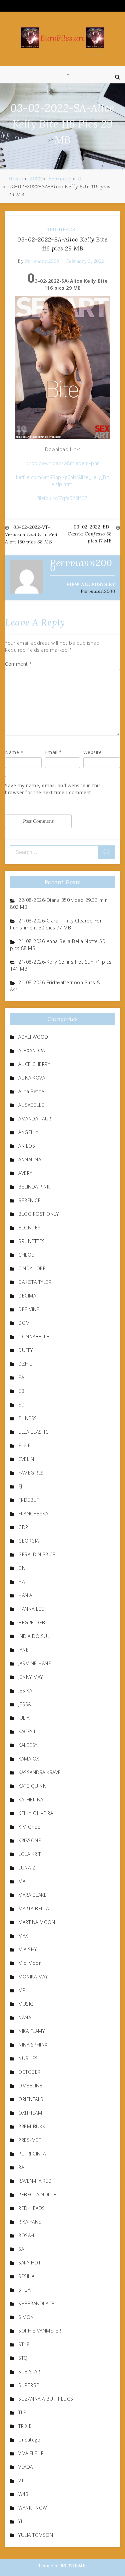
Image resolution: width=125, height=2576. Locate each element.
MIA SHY (28, 1949)
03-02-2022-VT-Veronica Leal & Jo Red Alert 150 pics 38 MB (31, 534)
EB (21, 1391)
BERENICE (29, 1200)
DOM (24, 1323)
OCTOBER (29, 2072)
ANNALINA (30, 1159)
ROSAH (26, 2235)
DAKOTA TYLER (35, 1282)
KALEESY (28, 1745)
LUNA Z (27, 1868)
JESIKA (25, 1691)
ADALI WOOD (33, 1037)
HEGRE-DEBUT (35, 1622)
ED (21, 1405)
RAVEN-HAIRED (35, 2181)
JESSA (25, 1704)
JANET (25, 1650)
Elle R (24, 1445)
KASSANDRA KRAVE (40, 1772)
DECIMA (27, 1296)
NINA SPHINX (33, 2045)
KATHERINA (31, 1800)
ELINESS (28, 1418)
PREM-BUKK (32, 2126)
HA (21, 1582)
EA (21, 1377)
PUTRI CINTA (32, 2154)
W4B (23, 2494)
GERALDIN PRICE (37, 1554)
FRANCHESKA (33, 1514)
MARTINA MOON (37, 1922)
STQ (23, 2358)
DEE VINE (29, 1309)
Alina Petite (31, 1091)
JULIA (24, 1718)
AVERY (25, 1173)
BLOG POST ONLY (38, 1214)
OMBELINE (30, 2086)
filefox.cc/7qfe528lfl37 (62, 498)
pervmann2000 (42, 261)
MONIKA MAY (33, 1977)
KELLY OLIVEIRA (36, 1813)
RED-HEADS (61, 230)
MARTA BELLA (34, 1908)
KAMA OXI (29, 1759)
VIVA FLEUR (31, 2453)
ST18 (24, 2344)
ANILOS (27, 1146)
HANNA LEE (31, 1609)
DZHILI (26, 1364)
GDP (23, 1527)
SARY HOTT (31, 2263)
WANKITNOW (33, 2508)
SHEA (24, 2290)
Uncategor (30, 2440)
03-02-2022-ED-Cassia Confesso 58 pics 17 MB (90, 534)
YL (21, 2521)
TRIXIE (25, 2426)
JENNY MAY (31, 1677)
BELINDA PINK (34, 1187)
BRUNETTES (32, 1241)
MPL (23, 1990)
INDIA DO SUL (34, 1636)
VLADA (26, 2467)
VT (21, 2481)
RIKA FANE (30, 2222)
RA (21, 2167)
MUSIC (26, 2004)
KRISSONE (30, 1840)
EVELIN (26, 1459)
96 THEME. (74, 2566)
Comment (19, 664)
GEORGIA (29, 1541)
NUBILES (28, 2058)
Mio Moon (30, 1963)
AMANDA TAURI (35, 1119)
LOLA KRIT (30, 1854)
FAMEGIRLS (31, 1473)
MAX (23, 1936)
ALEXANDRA (32, 1050)
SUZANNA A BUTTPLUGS (46, 2399)
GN (22, 1568)
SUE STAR (29, 2372)
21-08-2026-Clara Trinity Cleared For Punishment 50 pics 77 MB (56, 924)
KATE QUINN (32, 1786)
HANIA (25, 1595)
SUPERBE (29, 2385)
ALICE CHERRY (34, 1064)
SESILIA (26, 2276)
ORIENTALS (31, 2099)
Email (53, 752)
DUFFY (26, 1350)
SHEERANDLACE (36, 2303)
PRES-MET (30, 2140)
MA (22, 1881)
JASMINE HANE (35, 1663)
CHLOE (26, 1255)
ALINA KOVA (32, 1078)
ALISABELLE (31, 1105)
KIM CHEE (29, 1827)
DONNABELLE (34, 1336)
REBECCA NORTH (38, 2194)
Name (14, 752)
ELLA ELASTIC (33, 1432)
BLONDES (29, 1228)
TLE (22, 2412)
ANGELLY (28, 1132)
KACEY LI (28, 1731)
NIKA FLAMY (31, 2031)
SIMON (26, 2317)
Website (93, 752)
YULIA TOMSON (36, 2535)
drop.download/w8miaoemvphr (63, 463)
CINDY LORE (32, 1268)
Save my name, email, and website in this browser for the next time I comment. (53, 789)
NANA (25, 2017)
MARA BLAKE (32, 1895)
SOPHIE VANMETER (40, 2331)
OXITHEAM (30, 2113)
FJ (20, 1486)
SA (21, 2249)
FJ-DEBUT (29, 1500)
